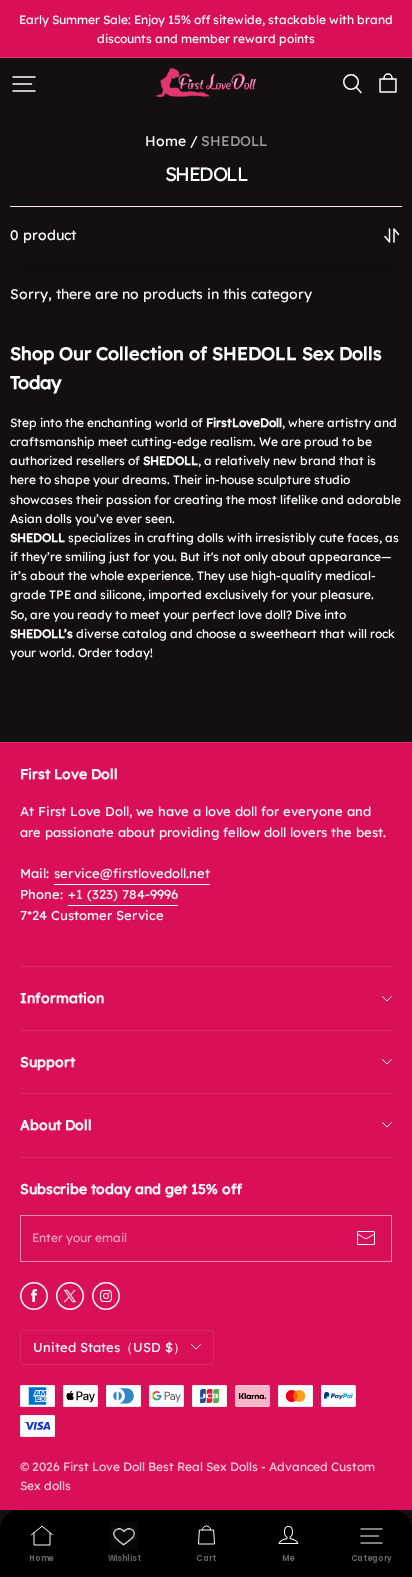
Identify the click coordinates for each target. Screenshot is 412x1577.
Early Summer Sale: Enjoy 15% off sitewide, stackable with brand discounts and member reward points (207, 29)
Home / (171, 141)
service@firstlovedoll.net (132, 873)
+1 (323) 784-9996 (123, 894)
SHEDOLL (234, 141)
